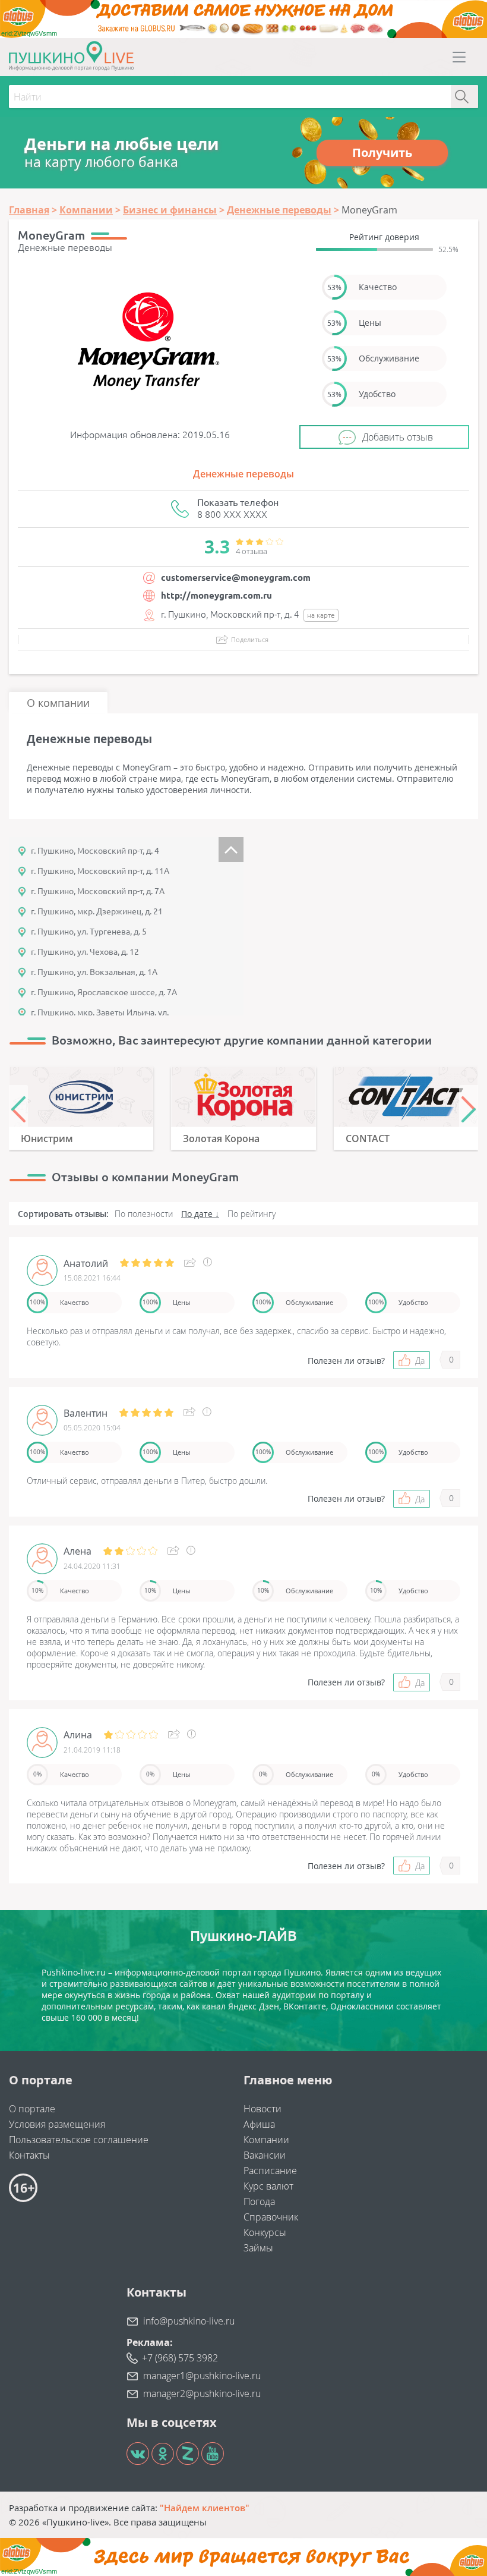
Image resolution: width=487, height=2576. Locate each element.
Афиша (259, 2124)
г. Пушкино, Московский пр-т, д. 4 (95, 851)
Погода (259, 2201)
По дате (197, 1214)
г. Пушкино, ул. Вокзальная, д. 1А (92, 972)
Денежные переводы (243, 474)
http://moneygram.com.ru (216, 595)
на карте (321, 615)
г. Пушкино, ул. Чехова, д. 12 (83, 952)
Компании (266, 2140)
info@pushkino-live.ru (189, 2321)
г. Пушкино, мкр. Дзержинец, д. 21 (95, 911)
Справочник (271, 2217)
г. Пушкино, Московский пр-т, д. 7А (96, 891)
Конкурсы (265, 2232)
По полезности (144, 1214)
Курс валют (268, 2186)
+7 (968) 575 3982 (180, 2358)
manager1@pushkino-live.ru (202, 2376)
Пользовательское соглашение (79, 2140)
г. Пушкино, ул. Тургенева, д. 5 (87, 932)
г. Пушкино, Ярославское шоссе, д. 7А (102, 992)
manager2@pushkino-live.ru (202, 2393)
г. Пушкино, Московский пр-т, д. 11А (98, 871)
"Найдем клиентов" (205, 2508)
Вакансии (265, 2155)
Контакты (29, 2155)
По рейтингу (252, 1214)
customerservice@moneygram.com (236, 578)
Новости (263, 2109)
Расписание (270, 2171)
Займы (258, 2248)
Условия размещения (57, 2124)
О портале (32, 2109)
